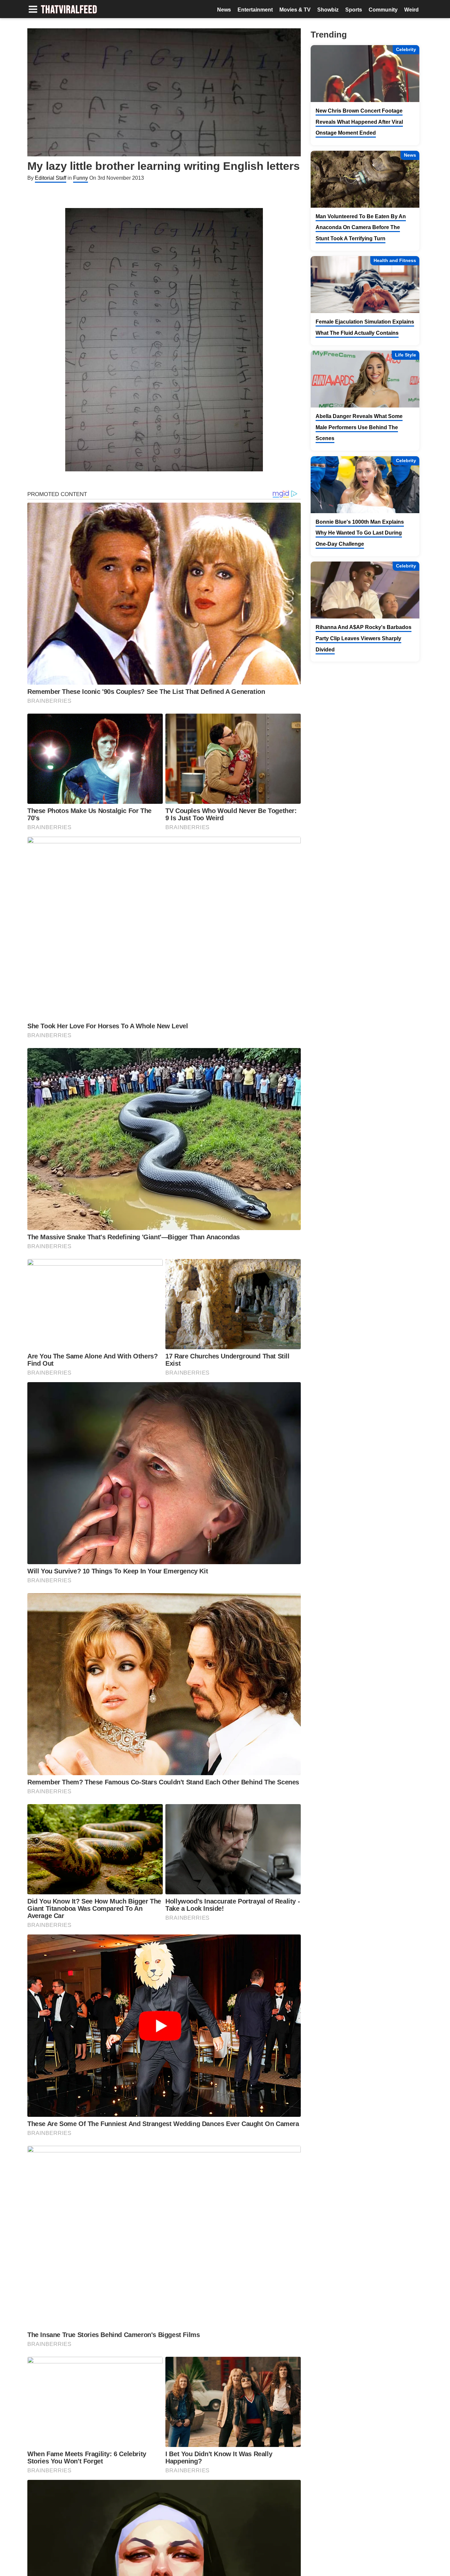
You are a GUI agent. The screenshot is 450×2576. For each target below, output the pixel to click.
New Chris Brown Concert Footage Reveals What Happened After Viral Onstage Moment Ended (359, 122)
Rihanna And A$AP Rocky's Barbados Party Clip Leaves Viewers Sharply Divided (364, 638)
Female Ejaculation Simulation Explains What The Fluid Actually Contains (365, 327)
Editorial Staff (51, 178)
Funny (81, 178)
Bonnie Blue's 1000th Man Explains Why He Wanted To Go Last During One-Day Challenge (360, 533)
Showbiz (328, 10)
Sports (354, 10)
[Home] (69, 10)
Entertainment (255, 10)
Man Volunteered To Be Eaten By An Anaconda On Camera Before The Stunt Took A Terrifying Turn (361, 227)
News (224, 10)
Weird (411, 10)
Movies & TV (295, 10)
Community (383, 10)
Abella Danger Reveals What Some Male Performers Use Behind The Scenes (359, 427)
